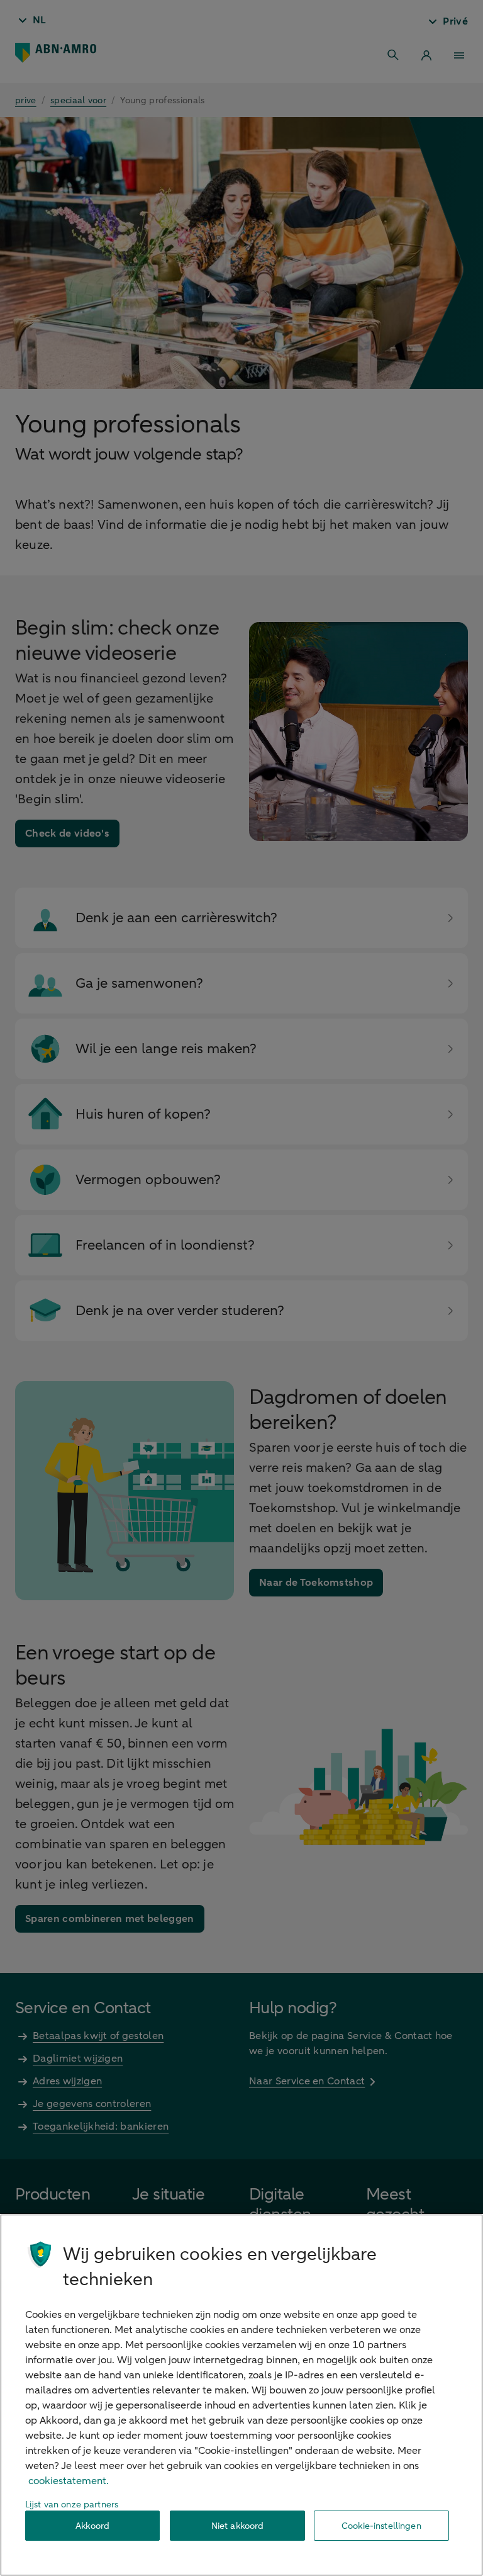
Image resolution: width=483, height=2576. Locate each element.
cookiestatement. (69, 2481)
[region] (241, 2395)
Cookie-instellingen (381, 2526)
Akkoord (92, 2526)
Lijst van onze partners (72, 2505)
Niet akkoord (238, 2526)
